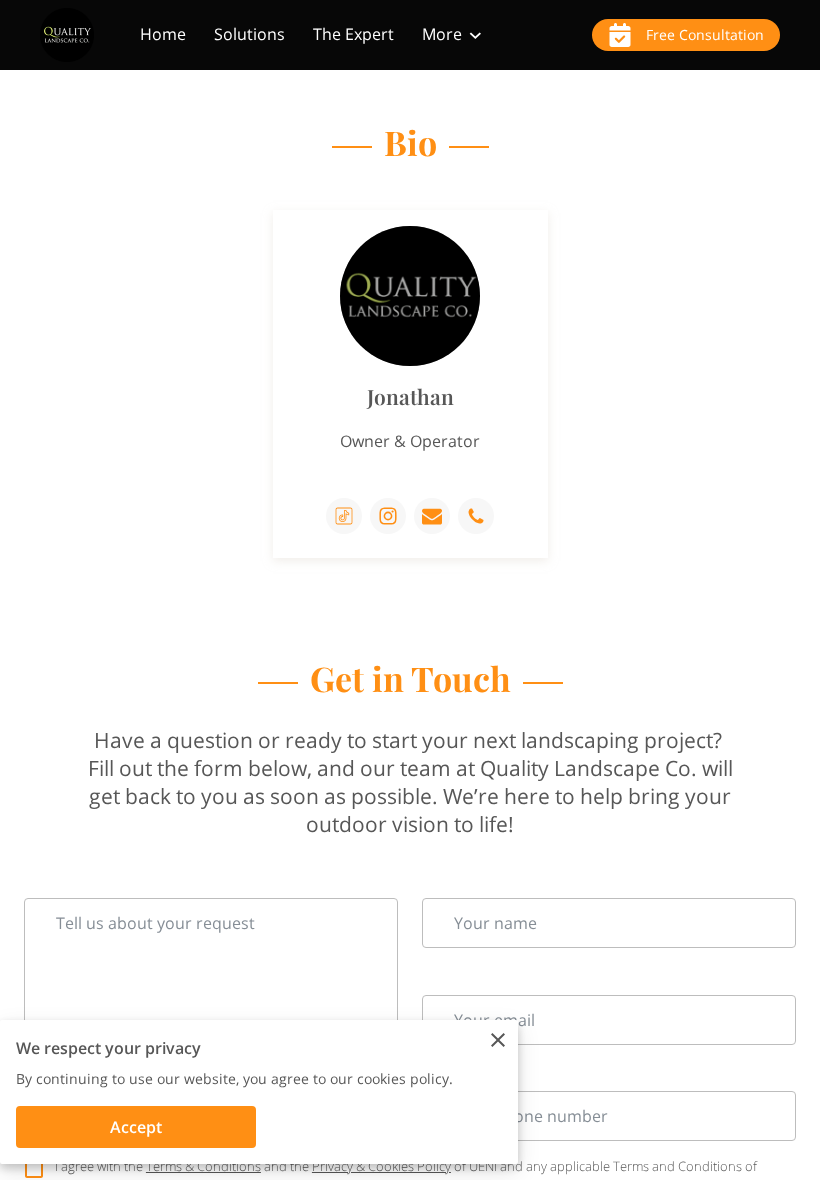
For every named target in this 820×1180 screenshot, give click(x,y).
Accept (136, 1127)
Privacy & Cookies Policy (381, 1166)
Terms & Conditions (203, 1166)
